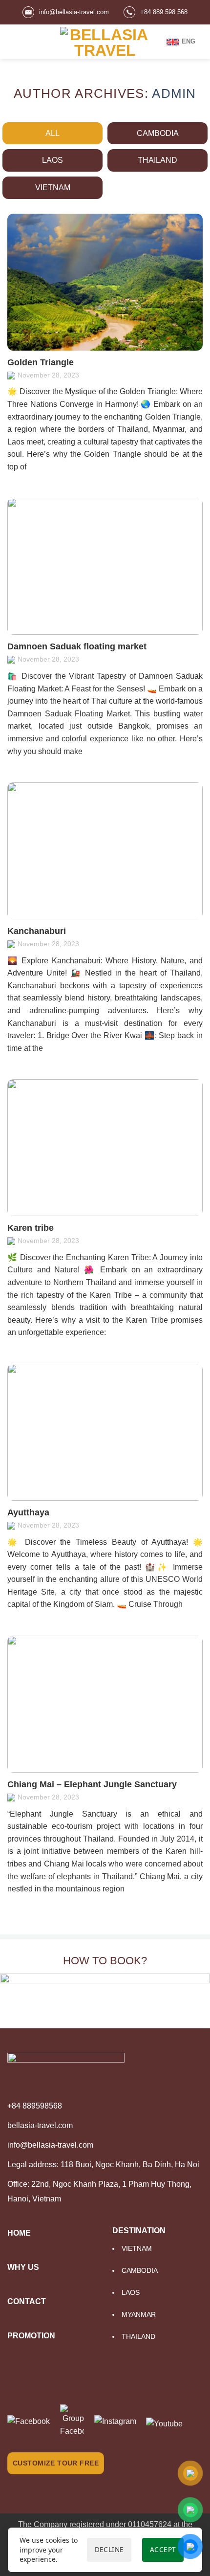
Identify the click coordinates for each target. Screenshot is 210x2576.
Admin (174, 93)
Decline (109, 2549)
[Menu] (13, 41)
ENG (189, 41)
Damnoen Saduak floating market (77, 646)
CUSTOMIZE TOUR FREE (56, 2463)
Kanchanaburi (37, 931)
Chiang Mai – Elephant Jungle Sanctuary (92, 1784)
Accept (163, 2549)
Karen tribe (31, 1228)
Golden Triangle (41, 362)
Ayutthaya (28, 1512)
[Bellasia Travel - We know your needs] (105, 42)
